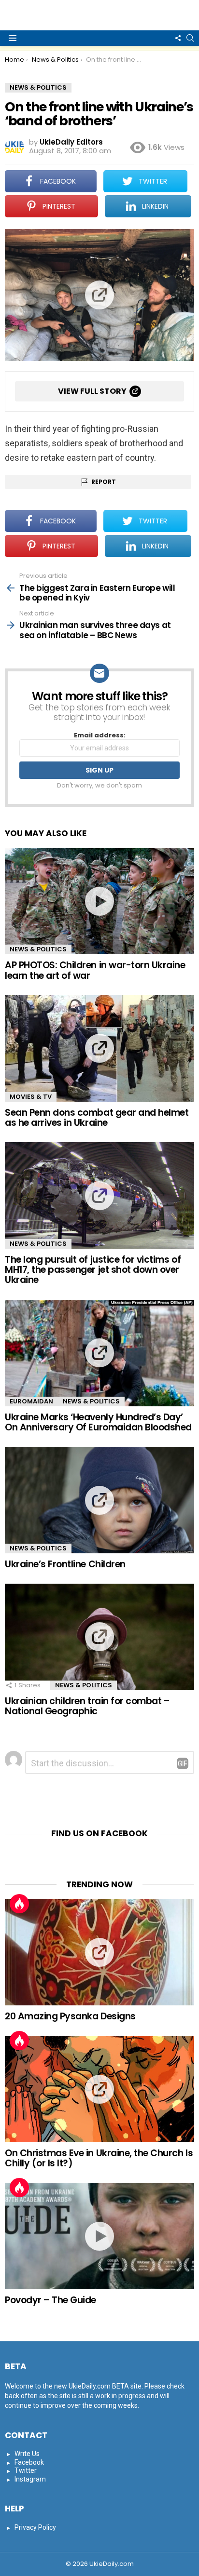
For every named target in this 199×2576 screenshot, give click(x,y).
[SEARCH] (190, 38)
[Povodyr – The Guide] (99, 2236)
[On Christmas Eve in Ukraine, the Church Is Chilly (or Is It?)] (99, 2089)
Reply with (183, 1763)
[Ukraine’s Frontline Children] (99, 1500)
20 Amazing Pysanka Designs (70, 2016)
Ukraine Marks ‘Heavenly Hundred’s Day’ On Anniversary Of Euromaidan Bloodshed (98, 1422)
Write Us (27, 2454)
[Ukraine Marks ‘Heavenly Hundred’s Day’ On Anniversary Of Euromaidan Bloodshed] (99, 1353)
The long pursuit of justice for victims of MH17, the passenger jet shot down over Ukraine (93, 1270)
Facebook (29, 2462)
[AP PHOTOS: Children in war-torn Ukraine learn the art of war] (99, 901)
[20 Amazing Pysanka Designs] (99, 1952)
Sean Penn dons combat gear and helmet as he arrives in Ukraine (97, 1118)
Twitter (26, 2470)
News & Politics (38, 949)
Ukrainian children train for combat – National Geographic (87, 1706)
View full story (92, 391)
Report (104, 482)
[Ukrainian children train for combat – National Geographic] (99, 1637)
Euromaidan (31, 1401)
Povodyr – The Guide (50, 2300)
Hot (19, 1904)
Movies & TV (31, 1097)
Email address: (100, 736)
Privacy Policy (35, 2527)
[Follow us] (178, 38)
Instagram (30, 2479)
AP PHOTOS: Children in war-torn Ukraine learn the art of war (95, 970)
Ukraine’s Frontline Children (65, 1564)
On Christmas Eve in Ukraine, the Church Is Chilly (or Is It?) (99, 2158)
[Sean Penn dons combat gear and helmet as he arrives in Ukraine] (99, 1048)
